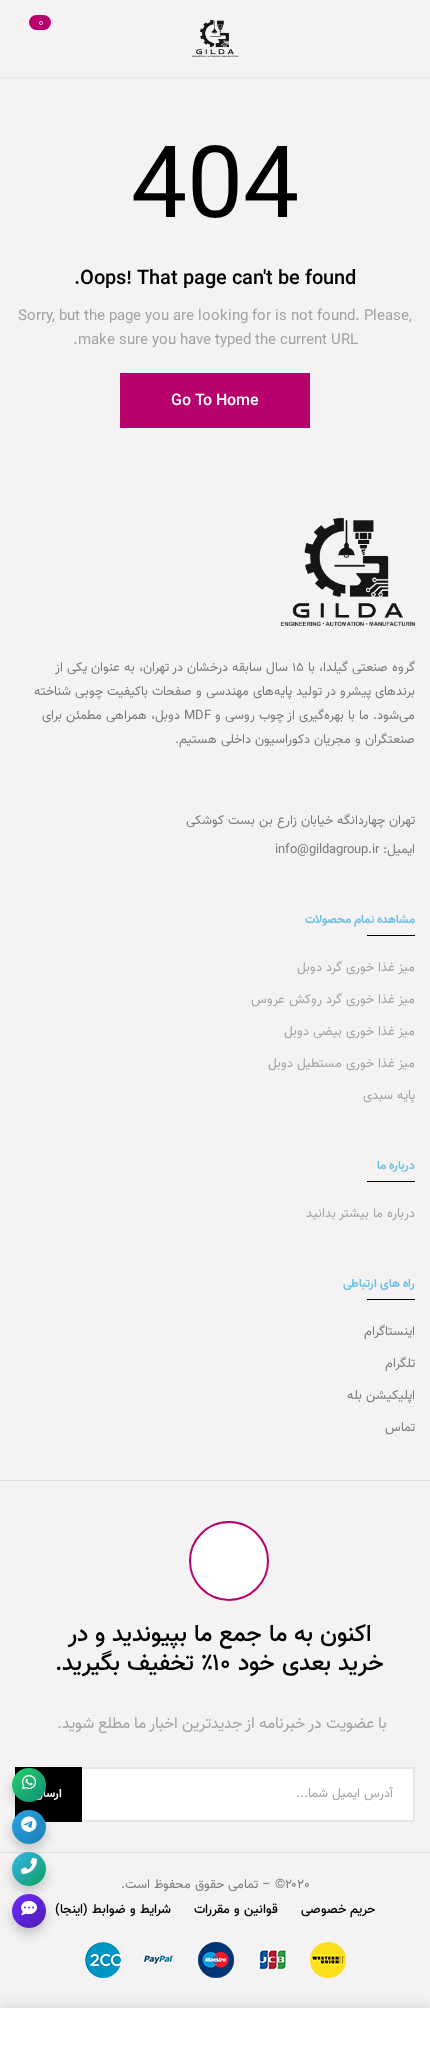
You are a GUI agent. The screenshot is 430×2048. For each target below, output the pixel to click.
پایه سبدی (387, 1096)
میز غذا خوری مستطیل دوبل (339, 1064)
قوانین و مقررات (236, 1910)
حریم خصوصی (338, 1910)
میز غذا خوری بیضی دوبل (347, 1032)
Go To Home (215, 401)
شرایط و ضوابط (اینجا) (113, 1910)
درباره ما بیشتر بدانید (358, 1214)
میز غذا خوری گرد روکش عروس (333, 1000)
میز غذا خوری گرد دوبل (354, 968)
